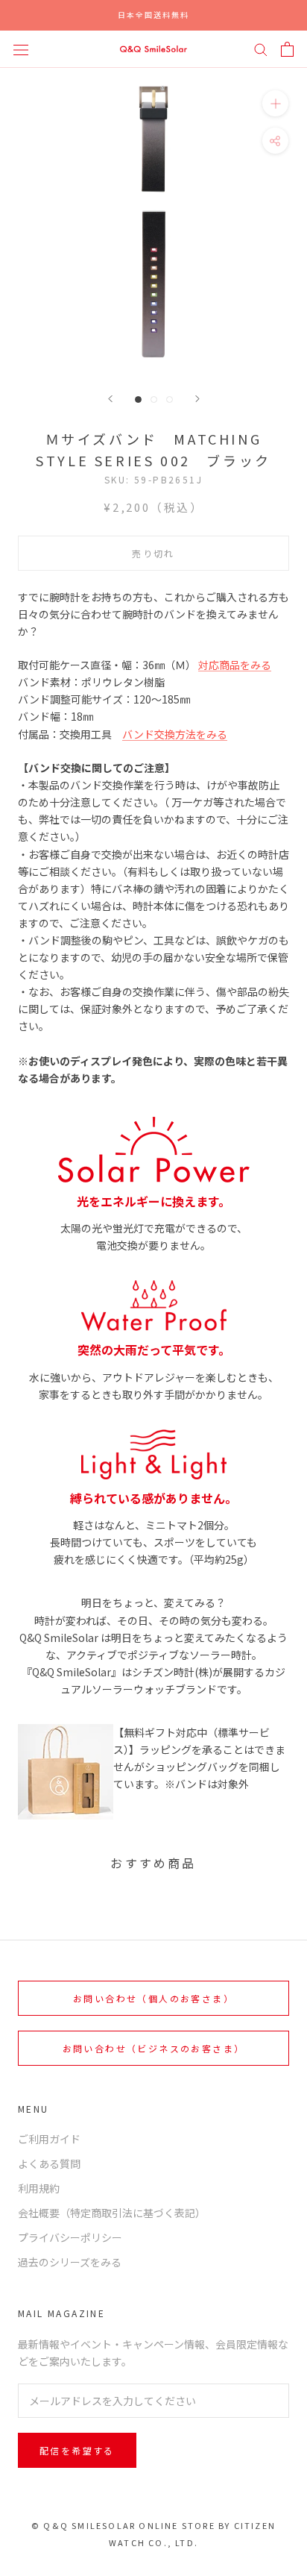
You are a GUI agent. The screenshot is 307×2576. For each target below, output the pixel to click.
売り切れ (153, 553)
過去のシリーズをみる (70, 2262)
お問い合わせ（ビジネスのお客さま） (154, 2048)
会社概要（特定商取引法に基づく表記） (112, 2213)
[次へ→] (197, 399)
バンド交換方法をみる (175, 734)
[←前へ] (110, 399)
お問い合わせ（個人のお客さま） (153, 1998)
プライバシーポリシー (70, 2237)
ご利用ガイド (49, 2139)
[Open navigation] (21, 48)
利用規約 (39, 2188)
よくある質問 (49, 2163)
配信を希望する (77, 2450)
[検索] (261, 49)
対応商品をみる (235, 665)
